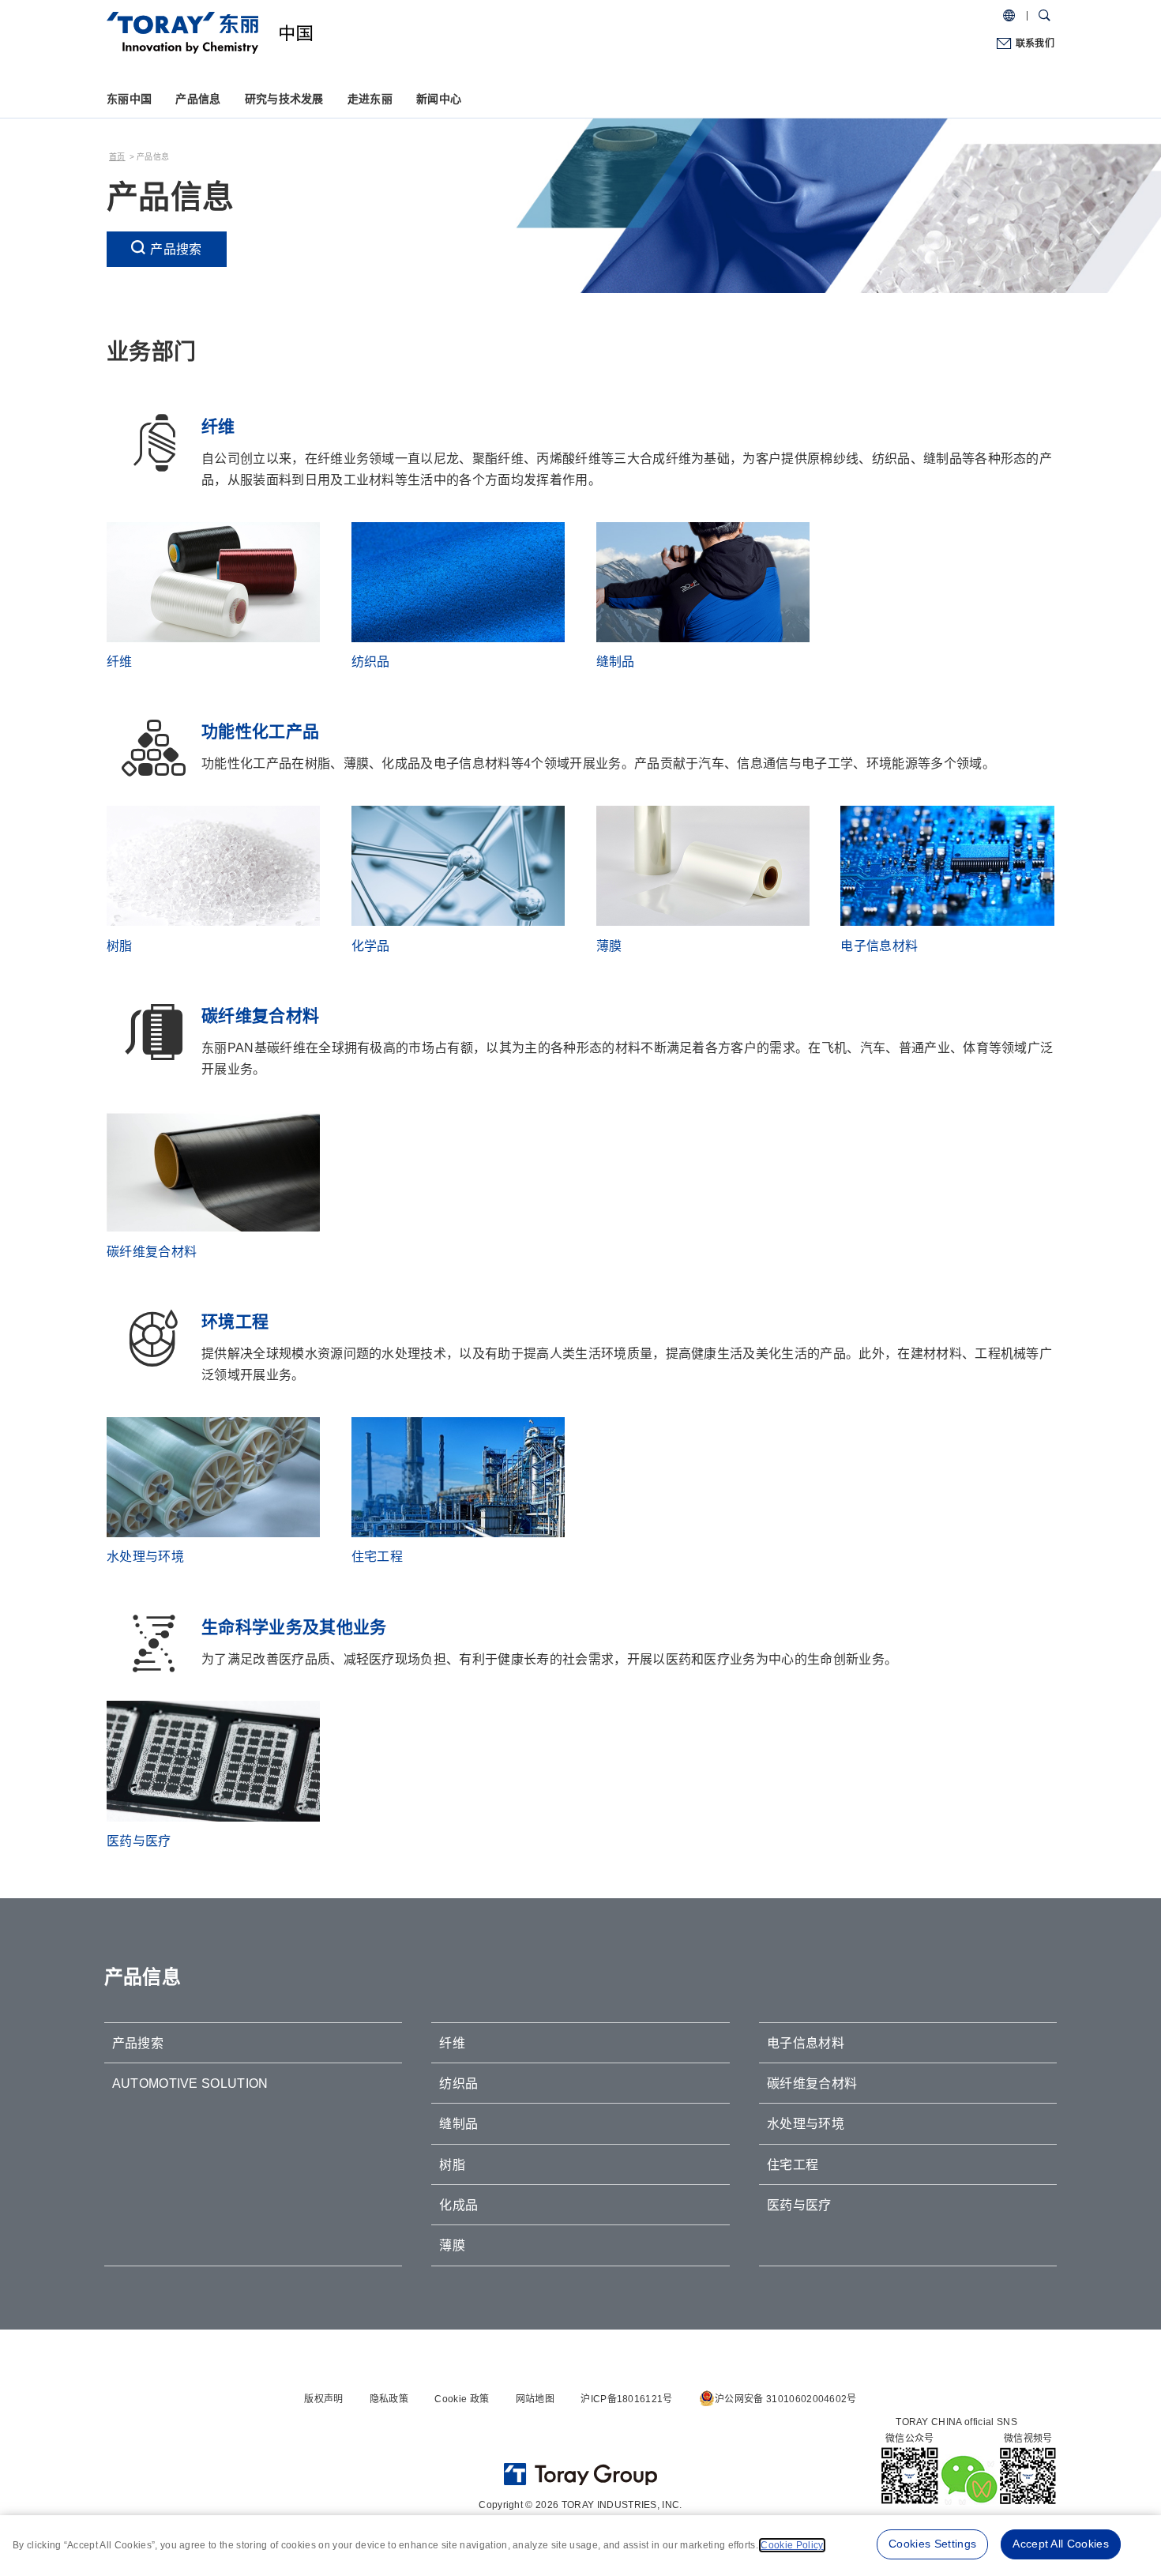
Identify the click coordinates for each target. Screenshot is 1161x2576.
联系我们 (1035, 43)
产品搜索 (176, 249)
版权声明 (323, 2399)
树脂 (452, 2165)
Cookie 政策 (462, 2399)
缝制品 (458, 2124)
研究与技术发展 (284, 99)
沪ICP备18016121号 (626, 2399)
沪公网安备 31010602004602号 (786, 2399)
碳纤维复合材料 (812, 2083)
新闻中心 (439, 99)
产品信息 (198, 99)
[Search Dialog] (1045, 16)
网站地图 (535, 2399)
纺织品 (458, 2083)
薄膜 (452, 2245)
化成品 (458, 2205)
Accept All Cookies (1061, 2544)
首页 (117, 157)
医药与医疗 (799, 2205)
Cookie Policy (792, 2545)
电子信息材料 (806, 2043)
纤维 (452, 2043)
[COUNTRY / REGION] (1009, 16)
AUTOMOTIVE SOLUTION (190, 2083)
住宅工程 (793, 2165)
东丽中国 (129, 99)
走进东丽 (370, 99)
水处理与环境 (806, 2124)
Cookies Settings (932, 2544)
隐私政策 (389, 2399)
